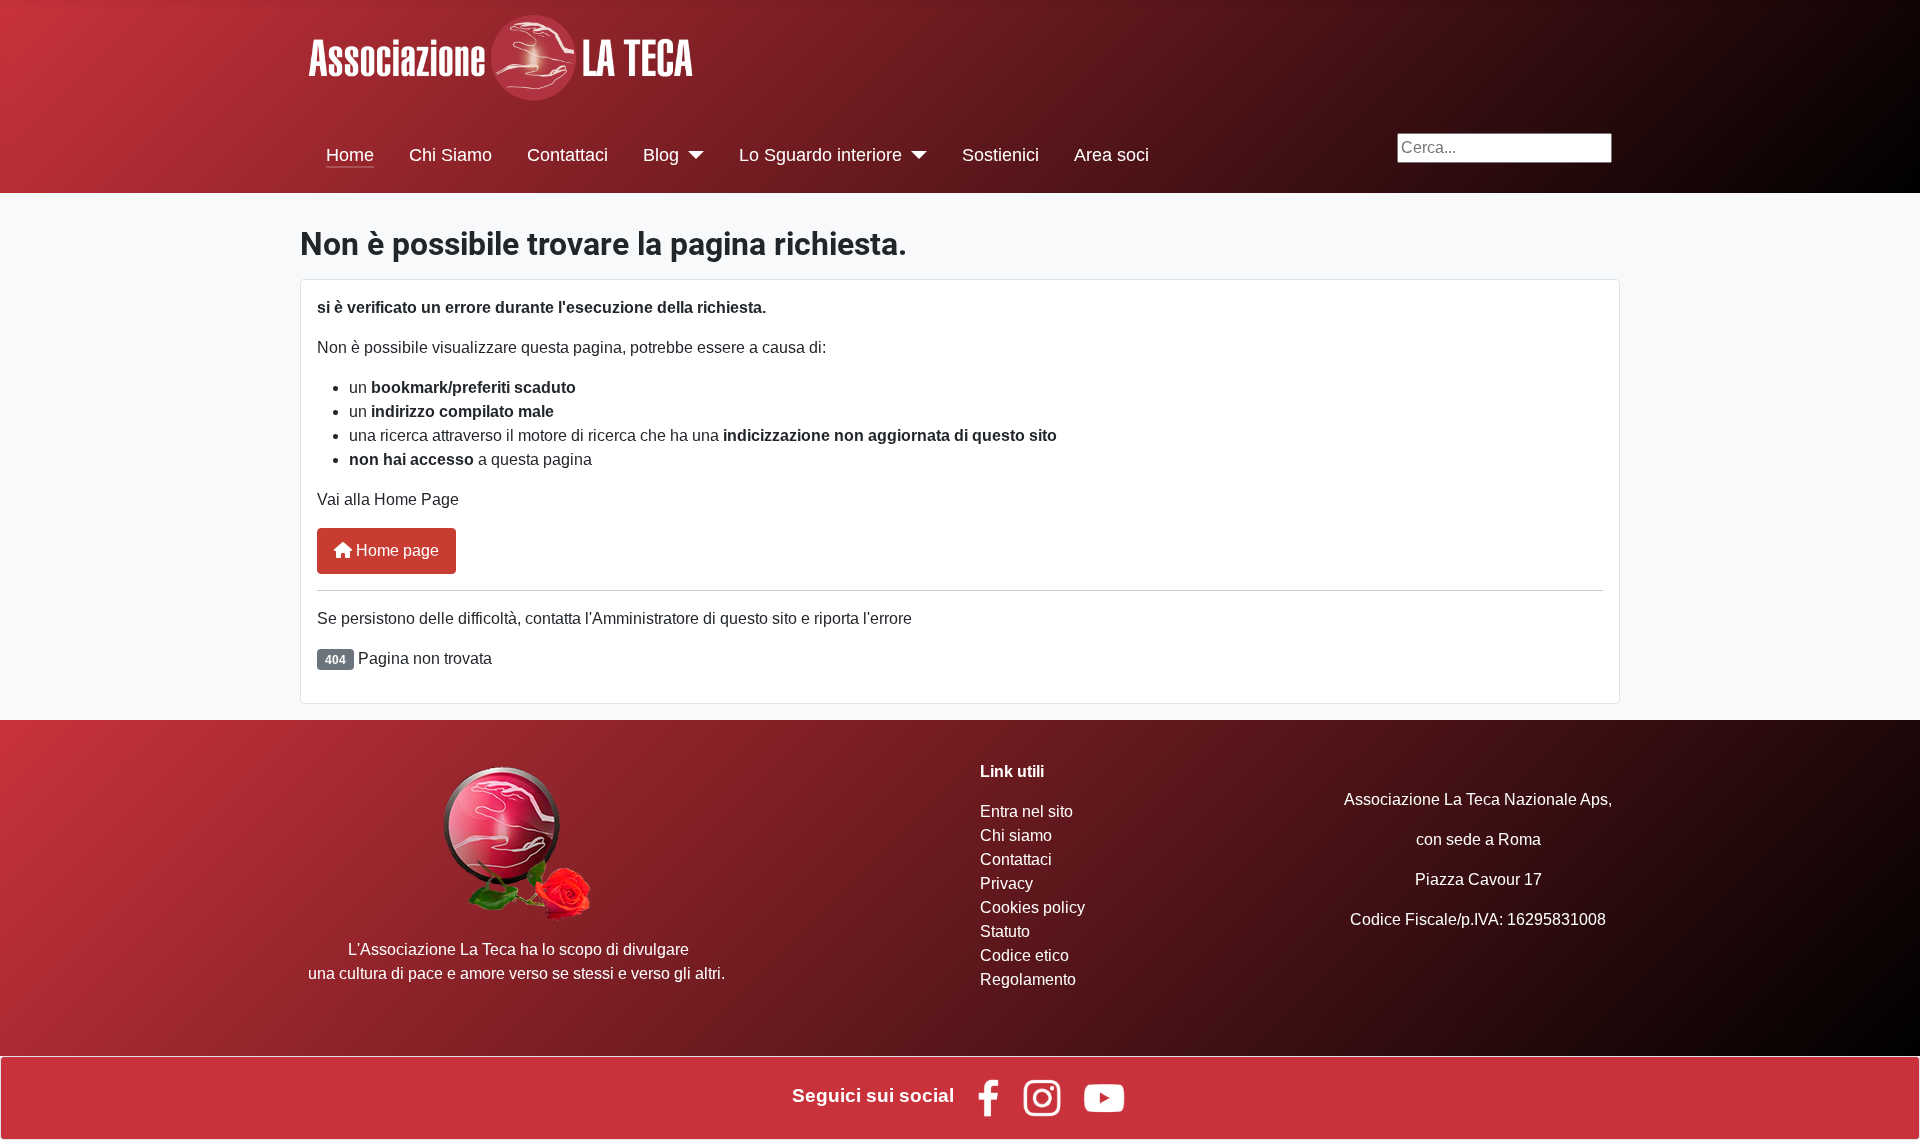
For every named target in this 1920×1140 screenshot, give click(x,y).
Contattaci (567, 155)
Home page (395, 550)
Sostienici (1000, 155)
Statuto (1005, 931)
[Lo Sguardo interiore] (914, 155)
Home (350, 155)
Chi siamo (1016, 835)
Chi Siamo (450, 155)
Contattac (1014, 859)
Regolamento (1028, 979)
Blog (661, 155)
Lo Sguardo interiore (820, 155)
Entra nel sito (1026, 811)
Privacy (1006, 883)
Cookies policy (1032, 907)
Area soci (1111, 155)
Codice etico (1024, 955)
